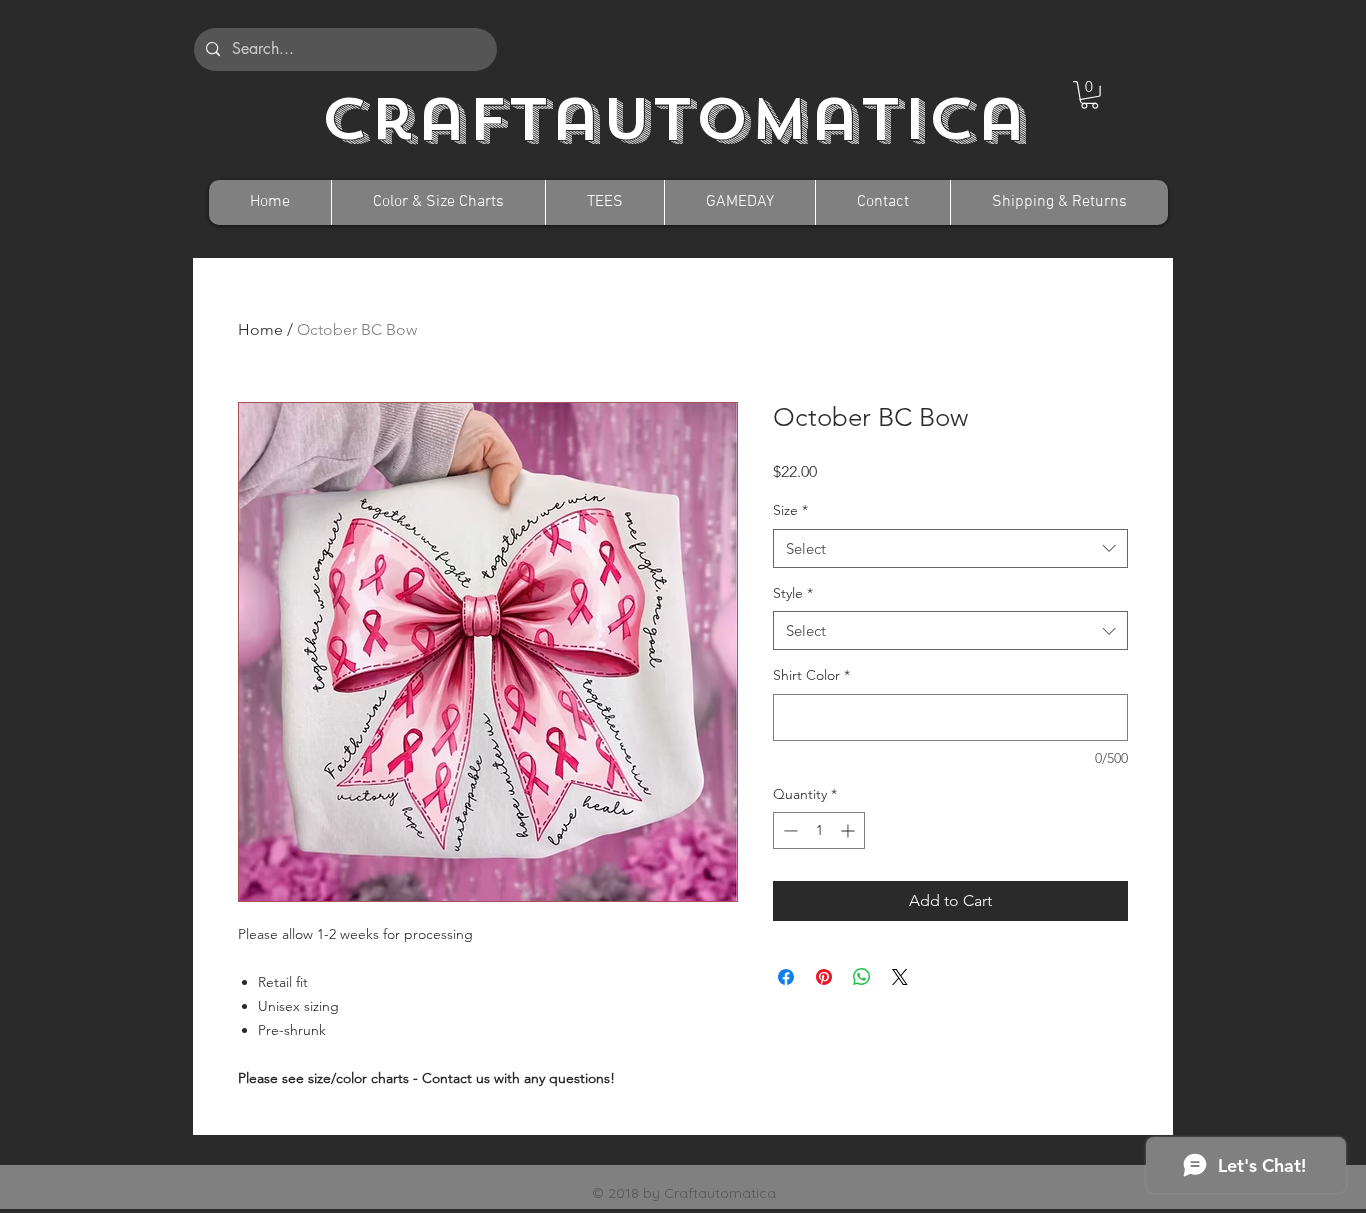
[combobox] (950, 548)
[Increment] (849, 830)
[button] (1089, 95)
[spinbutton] (819, 830)
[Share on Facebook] (786, 977)
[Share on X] (900, 977)
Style (793, 593)
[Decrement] (788, 830)
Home (260, 329)
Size (790, 510)
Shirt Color (811, 675)
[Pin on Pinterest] (824, 977)
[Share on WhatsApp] (862, 977)
